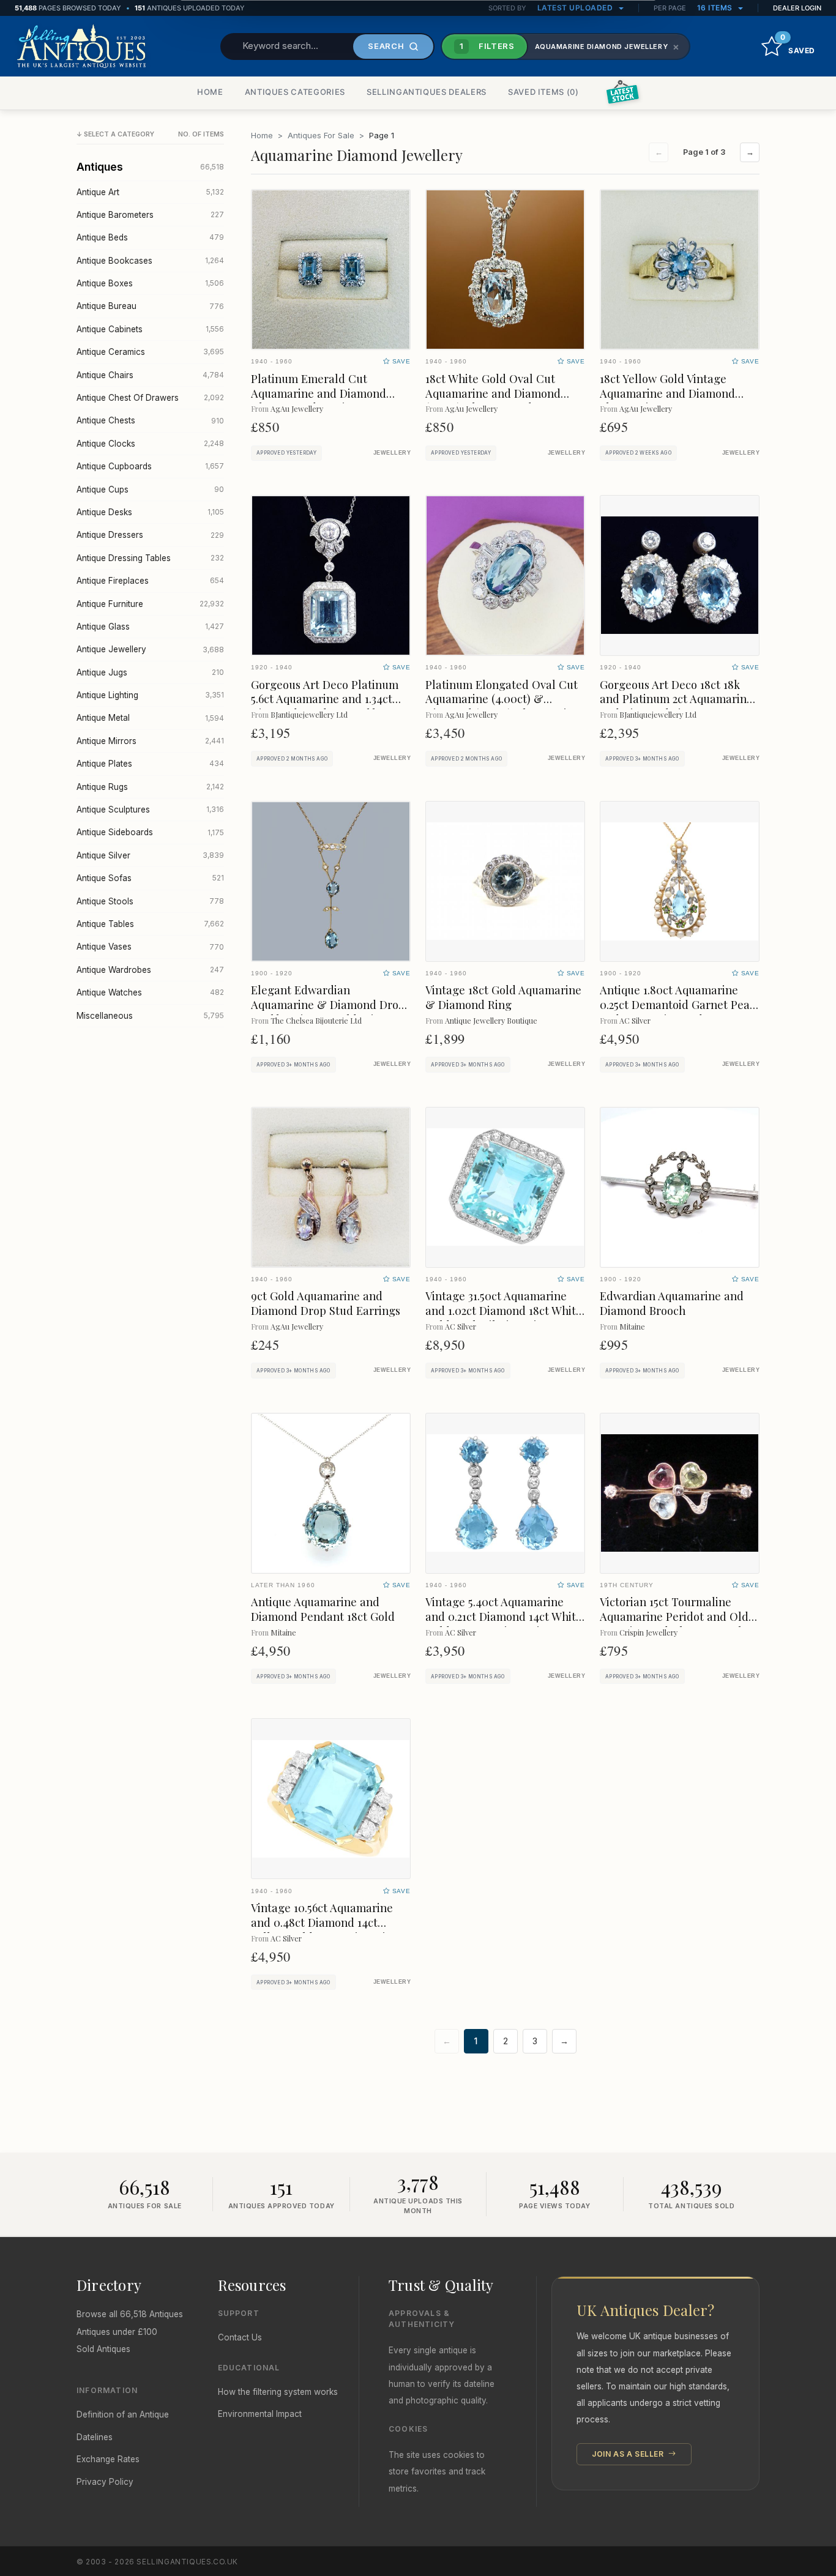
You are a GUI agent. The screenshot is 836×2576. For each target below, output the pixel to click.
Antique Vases (150, 947)
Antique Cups (150, 490)
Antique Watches (150, 992)
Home (262, 135)
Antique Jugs (150, 672)
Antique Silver (150, 855)
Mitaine (632, 1326)
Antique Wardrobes (150, 970)
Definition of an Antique (123, 2414)
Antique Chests (150, 420)
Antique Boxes (150, 283)
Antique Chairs (150, 375)
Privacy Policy (105, 2482)
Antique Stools (150, 901)
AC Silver (635, 1020)
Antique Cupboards (150, 466)
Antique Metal (150, 718)
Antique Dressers (150, 535)
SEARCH (386, 46)
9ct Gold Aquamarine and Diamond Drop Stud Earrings (326, 1303)
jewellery (392, 453)
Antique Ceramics (150, 352)
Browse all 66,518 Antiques (130, 2314)
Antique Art (150, 192)
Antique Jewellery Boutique (491, 1020)
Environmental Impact (260, 2414)
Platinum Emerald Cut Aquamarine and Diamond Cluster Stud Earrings (319, 393)
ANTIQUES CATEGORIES (295, 92)
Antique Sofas (150, 878)
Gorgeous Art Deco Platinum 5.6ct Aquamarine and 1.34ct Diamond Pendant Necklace (325, 699)
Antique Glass (150, 627)
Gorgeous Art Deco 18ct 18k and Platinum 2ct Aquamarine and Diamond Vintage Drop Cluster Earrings (676, 706)
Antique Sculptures (150, 810)
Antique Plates (150, 764)
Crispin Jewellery (648, 1632)
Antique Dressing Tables (150, 558)
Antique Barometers (150, 215)
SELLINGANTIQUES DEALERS (427, 92)
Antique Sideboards (150, 832)
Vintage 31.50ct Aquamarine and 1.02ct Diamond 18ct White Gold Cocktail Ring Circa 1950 (504, 1310)
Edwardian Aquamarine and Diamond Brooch (672, 1303)
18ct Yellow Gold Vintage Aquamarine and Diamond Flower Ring (667, 393)
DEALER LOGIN (797, 8)
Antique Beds (150, 237)
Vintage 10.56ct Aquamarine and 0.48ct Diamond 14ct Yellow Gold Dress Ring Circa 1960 (327, 1930)
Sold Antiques (103, 2349)
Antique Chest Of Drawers (150, 398)
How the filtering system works (278, 2392)
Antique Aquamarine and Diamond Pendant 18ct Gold (323, 1609)
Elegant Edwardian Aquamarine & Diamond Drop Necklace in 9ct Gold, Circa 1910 (328, 1012)
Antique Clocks (150, 444)
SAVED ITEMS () (543, 92)
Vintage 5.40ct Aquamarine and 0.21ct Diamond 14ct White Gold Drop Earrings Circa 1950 (504, 1616)
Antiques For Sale (321, 135)
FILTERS (487, 46)
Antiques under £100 (117, 2332)
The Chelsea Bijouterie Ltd (316, 1020)
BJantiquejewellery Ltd (309, 714)
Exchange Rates (108, 2459)
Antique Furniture (150, 604)
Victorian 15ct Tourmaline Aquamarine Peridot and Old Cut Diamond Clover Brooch (674, 1616)
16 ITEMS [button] (716, 8)
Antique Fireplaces (150, 581)
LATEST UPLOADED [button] (576, 8)
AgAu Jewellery (297, 408)
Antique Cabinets (150, 329)
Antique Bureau (150, 306)
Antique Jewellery (150, 649)
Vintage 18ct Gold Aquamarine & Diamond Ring (503, 997)
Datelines (95, 2437)
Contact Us (240, 2337)
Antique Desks (150, 512)
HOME (210, 92)
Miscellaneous (150, 1016)
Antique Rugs (150, 787)
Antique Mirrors (150, 741)
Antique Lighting (150, 695)
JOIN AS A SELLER (629, 2454)
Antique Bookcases (150, 261)
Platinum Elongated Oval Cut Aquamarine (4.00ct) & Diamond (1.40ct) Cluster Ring (503, 699)
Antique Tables (150, 924)
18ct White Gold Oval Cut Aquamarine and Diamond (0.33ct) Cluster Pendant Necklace (493, 400)
